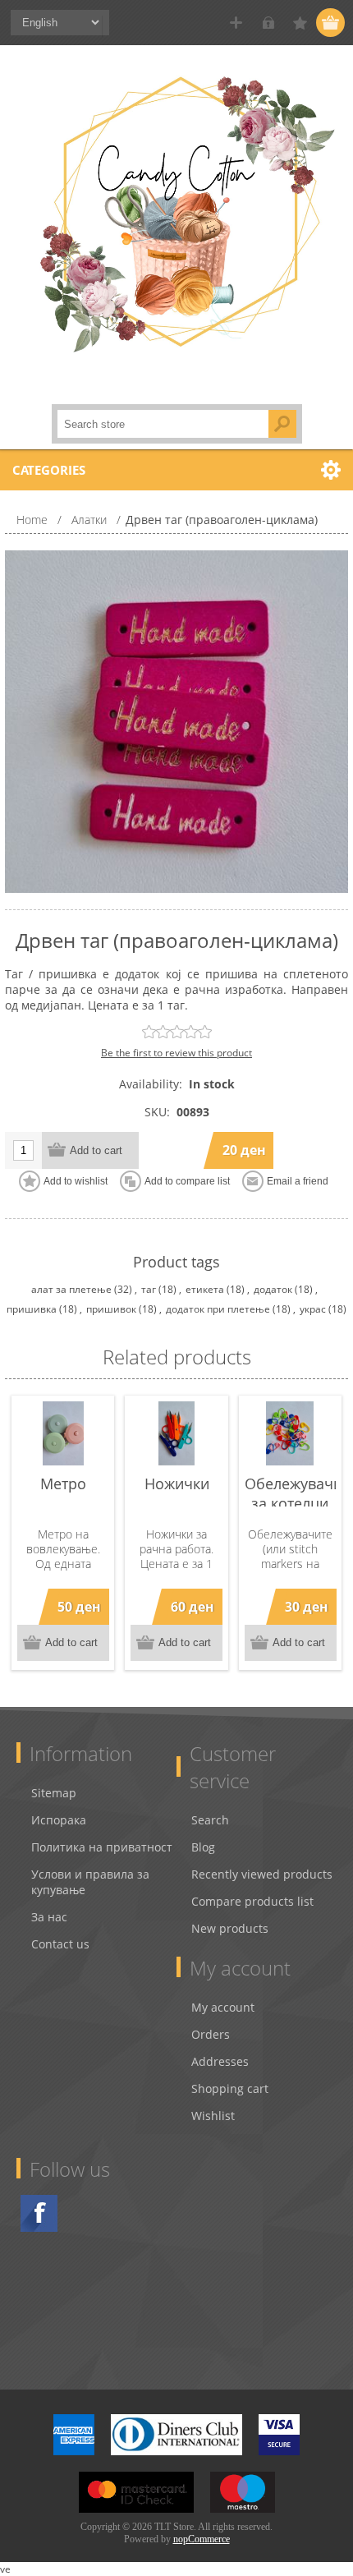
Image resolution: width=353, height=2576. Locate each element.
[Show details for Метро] (63, 1433)
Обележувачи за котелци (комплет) (290, 1503)
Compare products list (252, 1901)
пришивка (32, 1309)
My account (223, 2007)
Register (236, 23)
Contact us (60, 1944)
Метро (63, 1483)
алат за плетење (71, 1289)
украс (313, 1309)
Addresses (220, 2061)
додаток (273, 1289)
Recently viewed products (262, 1874)
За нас (49, 1917)
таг (149, 1289)
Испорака (59, 1820)
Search (210, 1820)
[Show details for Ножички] (176, 1433)
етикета (205, 1289)
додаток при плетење (218, 1309)
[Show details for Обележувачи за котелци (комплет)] (290, 1433)
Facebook (39, 2213)
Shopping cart (230, 2088)
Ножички (177, 1483)
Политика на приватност (102, 1847)
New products (230, 1928)
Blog (203, 1847)
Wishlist (213, 2116)
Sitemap (54, 1793)
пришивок (111, 1309)
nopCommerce (202, 2539)
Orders (211, 2034)
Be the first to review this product (176, 1053)
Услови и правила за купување (90, 1882)
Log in (268, 23)
